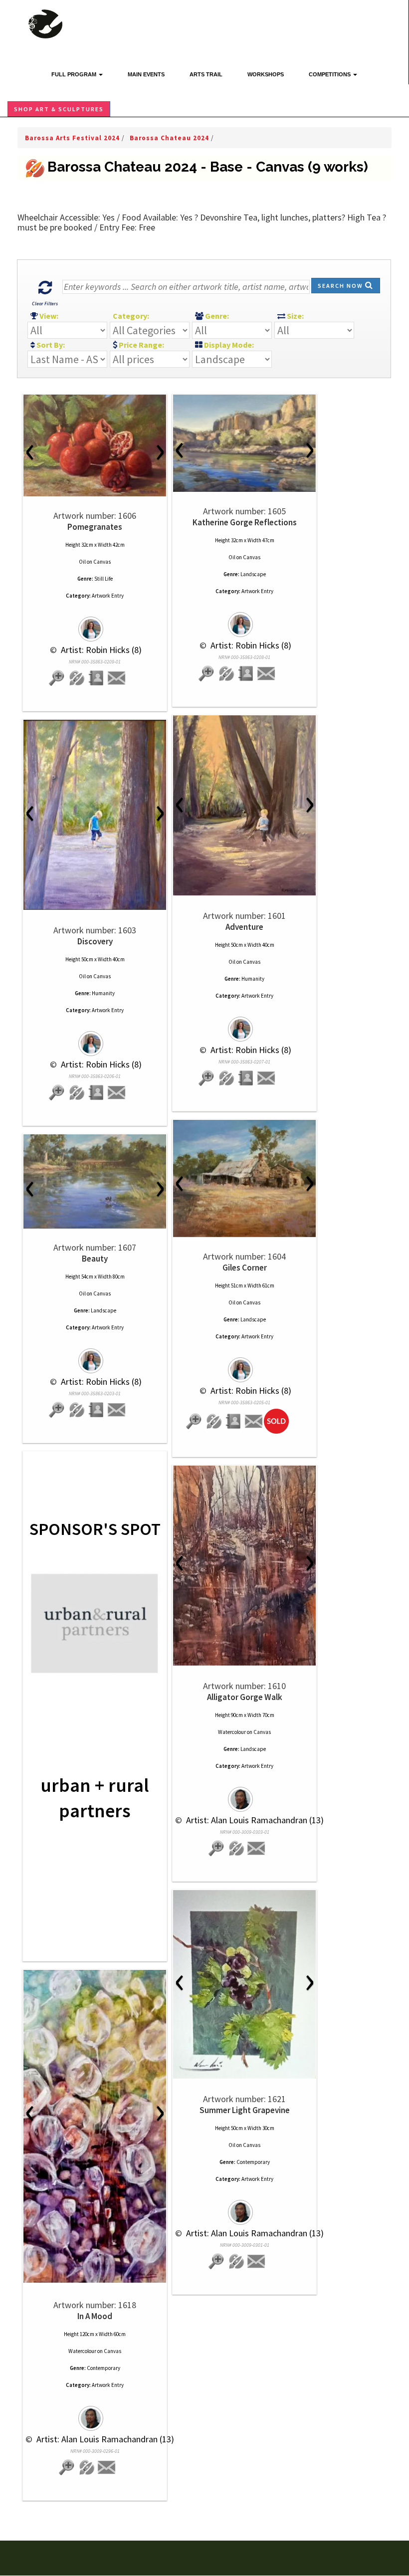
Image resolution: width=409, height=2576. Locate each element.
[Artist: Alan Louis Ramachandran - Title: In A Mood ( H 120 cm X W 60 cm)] (95, 2126)
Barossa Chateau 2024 (170, 138)
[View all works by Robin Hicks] (95, 625)
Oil (82, 562)
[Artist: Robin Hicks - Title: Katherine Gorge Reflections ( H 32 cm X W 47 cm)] (244, 443)
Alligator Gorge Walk (245, 1697)
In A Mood (95, 2316)
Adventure (244, 927)
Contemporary (253, 2162)
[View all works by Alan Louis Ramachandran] (244, 1795)
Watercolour (232, 1732)
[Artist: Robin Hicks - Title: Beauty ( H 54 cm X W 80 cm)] (95, 1181)
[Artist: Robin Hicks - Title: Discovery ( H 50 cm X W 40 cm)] (95, 815)
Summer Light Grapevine (245, 2110)
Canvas (102, 562)
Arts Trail (206, 74)
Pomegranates (95, 527)
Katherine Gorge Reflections (245, 522)
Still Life (103, 579)
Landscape (253, 574)
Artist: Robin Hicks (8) (100, 650)
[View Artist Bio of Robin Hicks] (97, 679)
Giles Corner (245, 1268)
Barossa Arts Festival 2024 (73, 138)
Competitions (330, 74)
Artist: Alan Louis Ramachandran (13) (254, 1820)
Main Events (146, 74)
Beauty (95, 1259)
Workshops (266, 74)
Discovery (95, 941)
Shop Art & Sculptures (59, 109)
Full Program (75, 74)
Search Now (341, 286)
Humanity (253, 979)
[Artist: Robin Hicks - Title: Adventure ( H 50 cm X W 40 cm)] (244, 805)
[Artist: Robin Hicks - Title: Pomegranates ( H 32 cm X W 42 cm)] (95, 445)
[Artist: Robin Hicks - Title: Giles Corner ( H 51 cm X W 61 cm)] (244, 1179)
